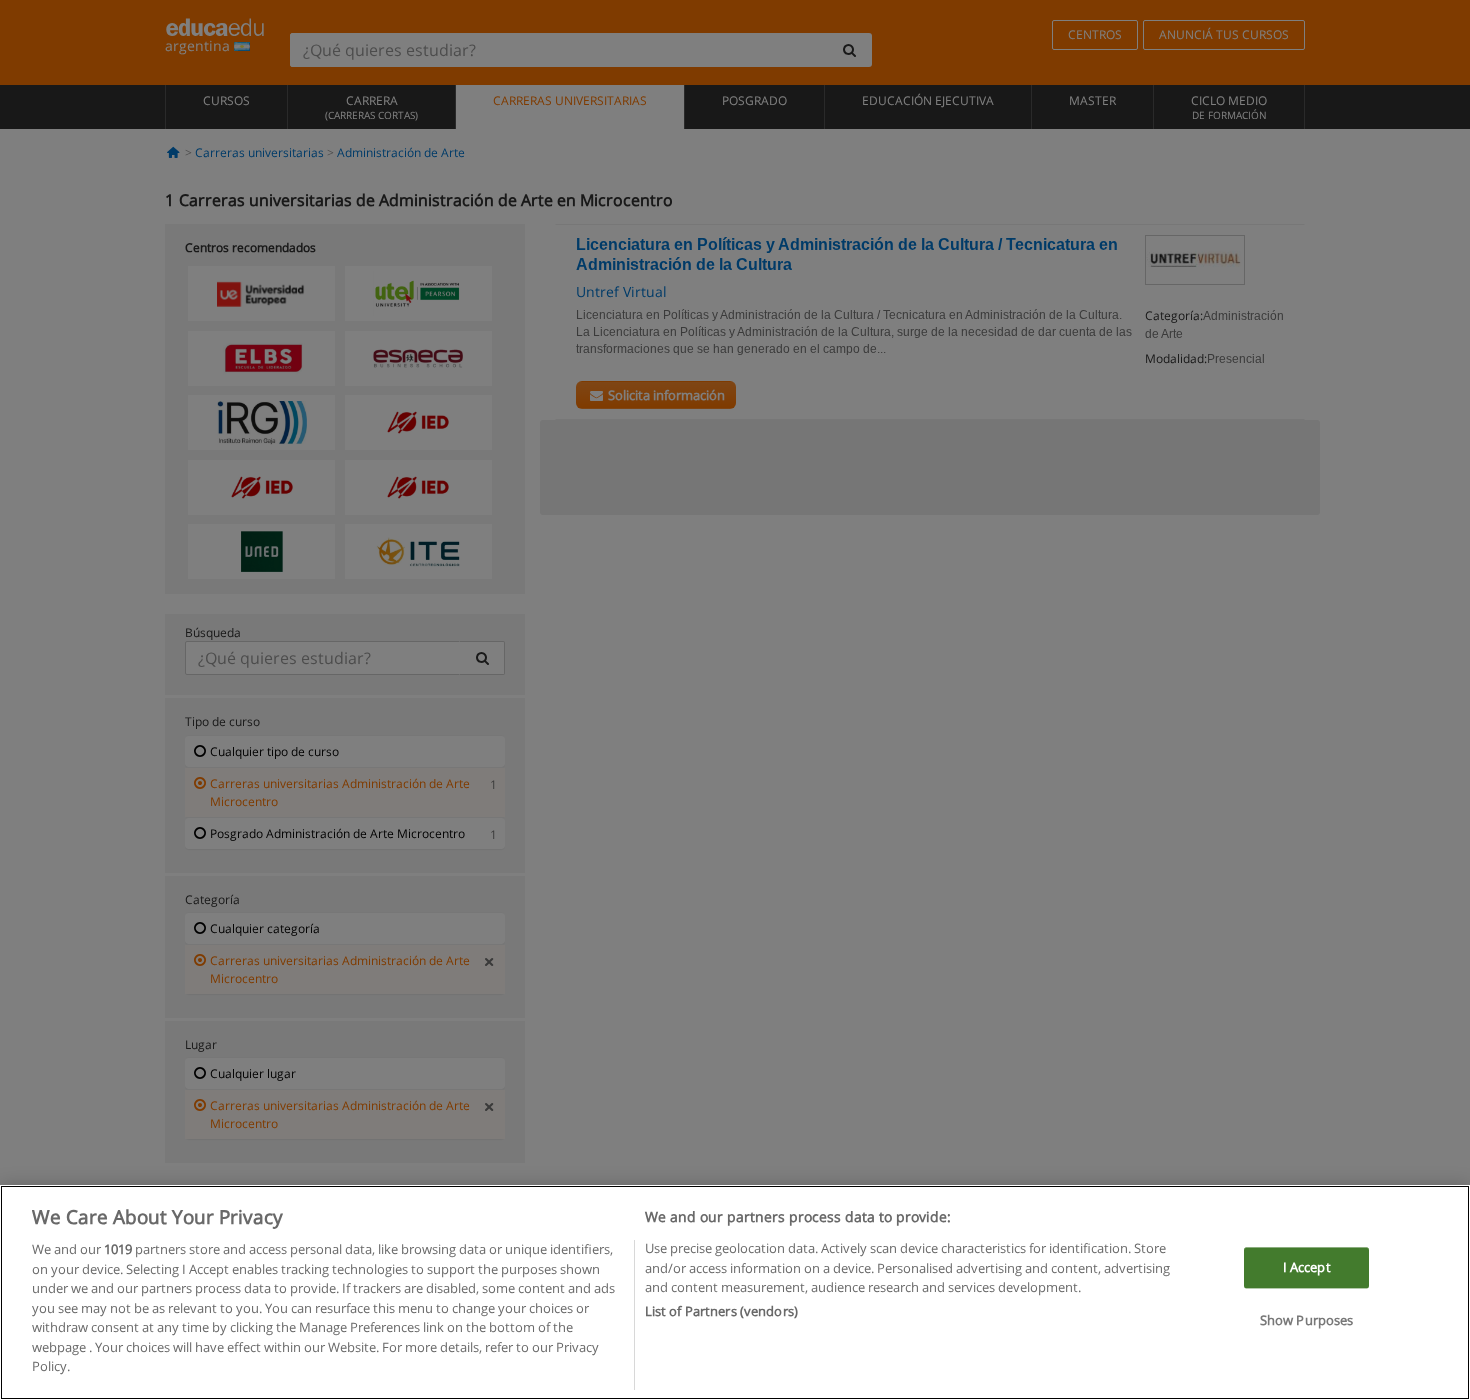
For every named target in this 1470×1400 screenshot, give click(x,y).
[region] (735, 1292)
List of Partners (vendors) (721, 1312)
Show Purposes (1307, 1321)
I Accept (1307, 1267)
